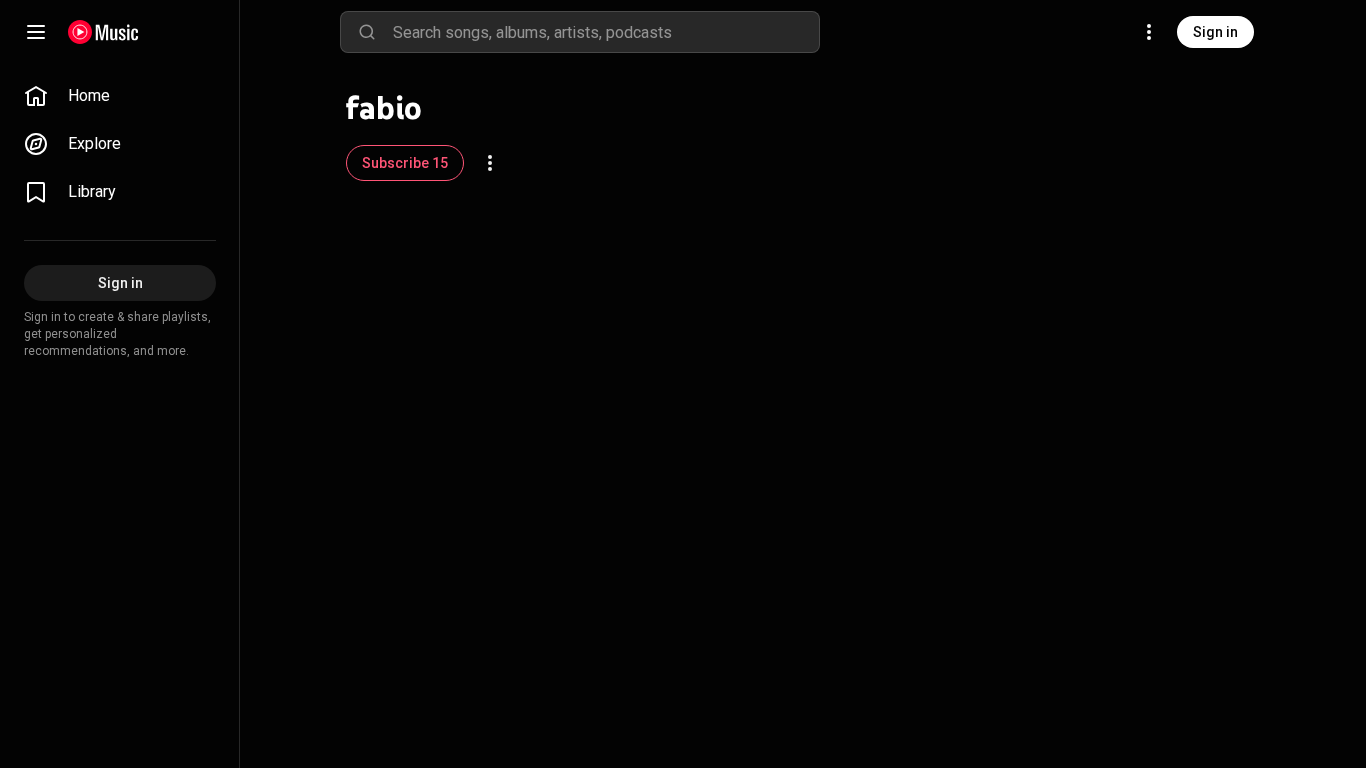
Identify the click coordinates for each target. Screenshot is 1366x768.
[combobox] (606, 32)
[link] (120, 96)
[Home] (103, 32)
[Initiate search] (367, 32)
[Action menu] (490, 163)
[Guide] (36, 32)
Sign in (1215, 32)
